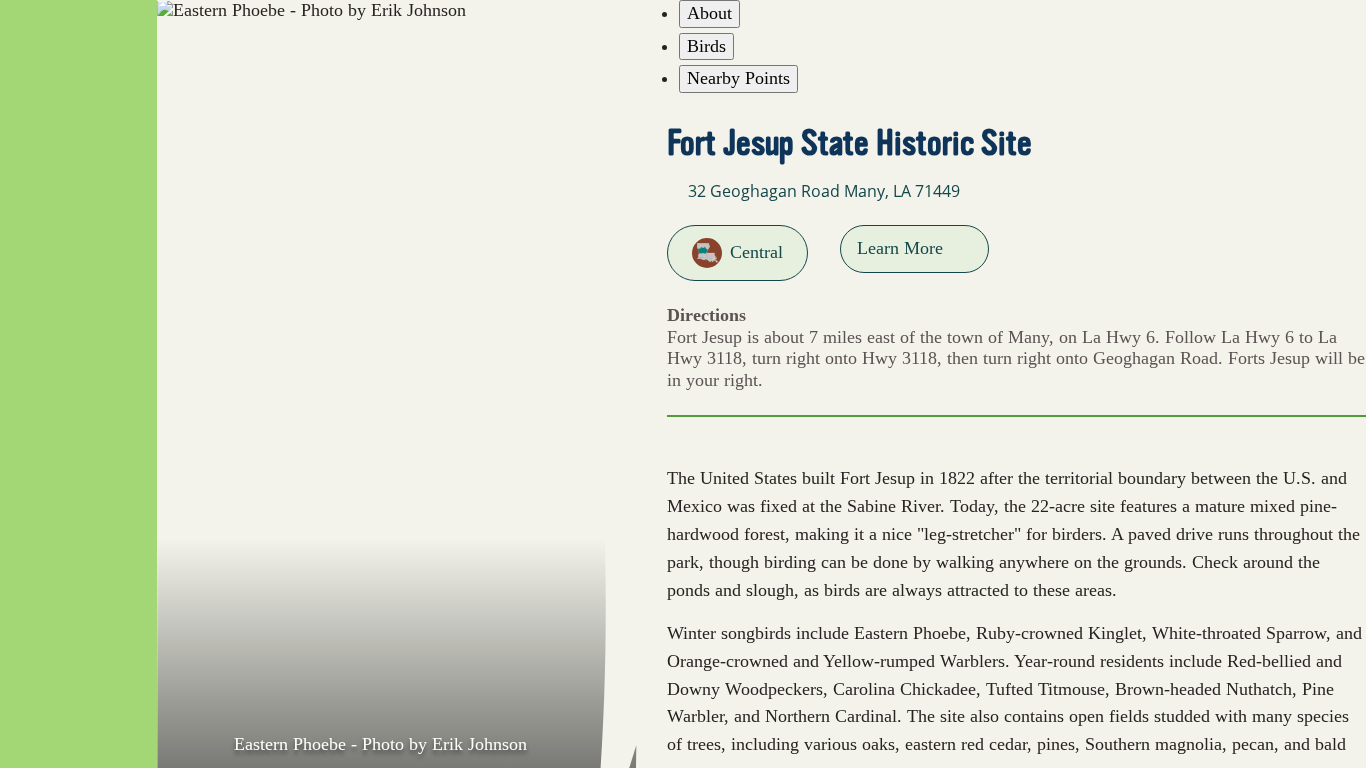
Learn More (900, 248)
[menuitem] (78, 186)
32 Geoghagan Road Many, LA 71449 (824, 191)
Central (756, 252)
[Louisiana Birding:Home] (79, 51)
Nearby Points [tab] (738, 78)
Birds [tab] (706, 46)
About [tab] (709, 13)
